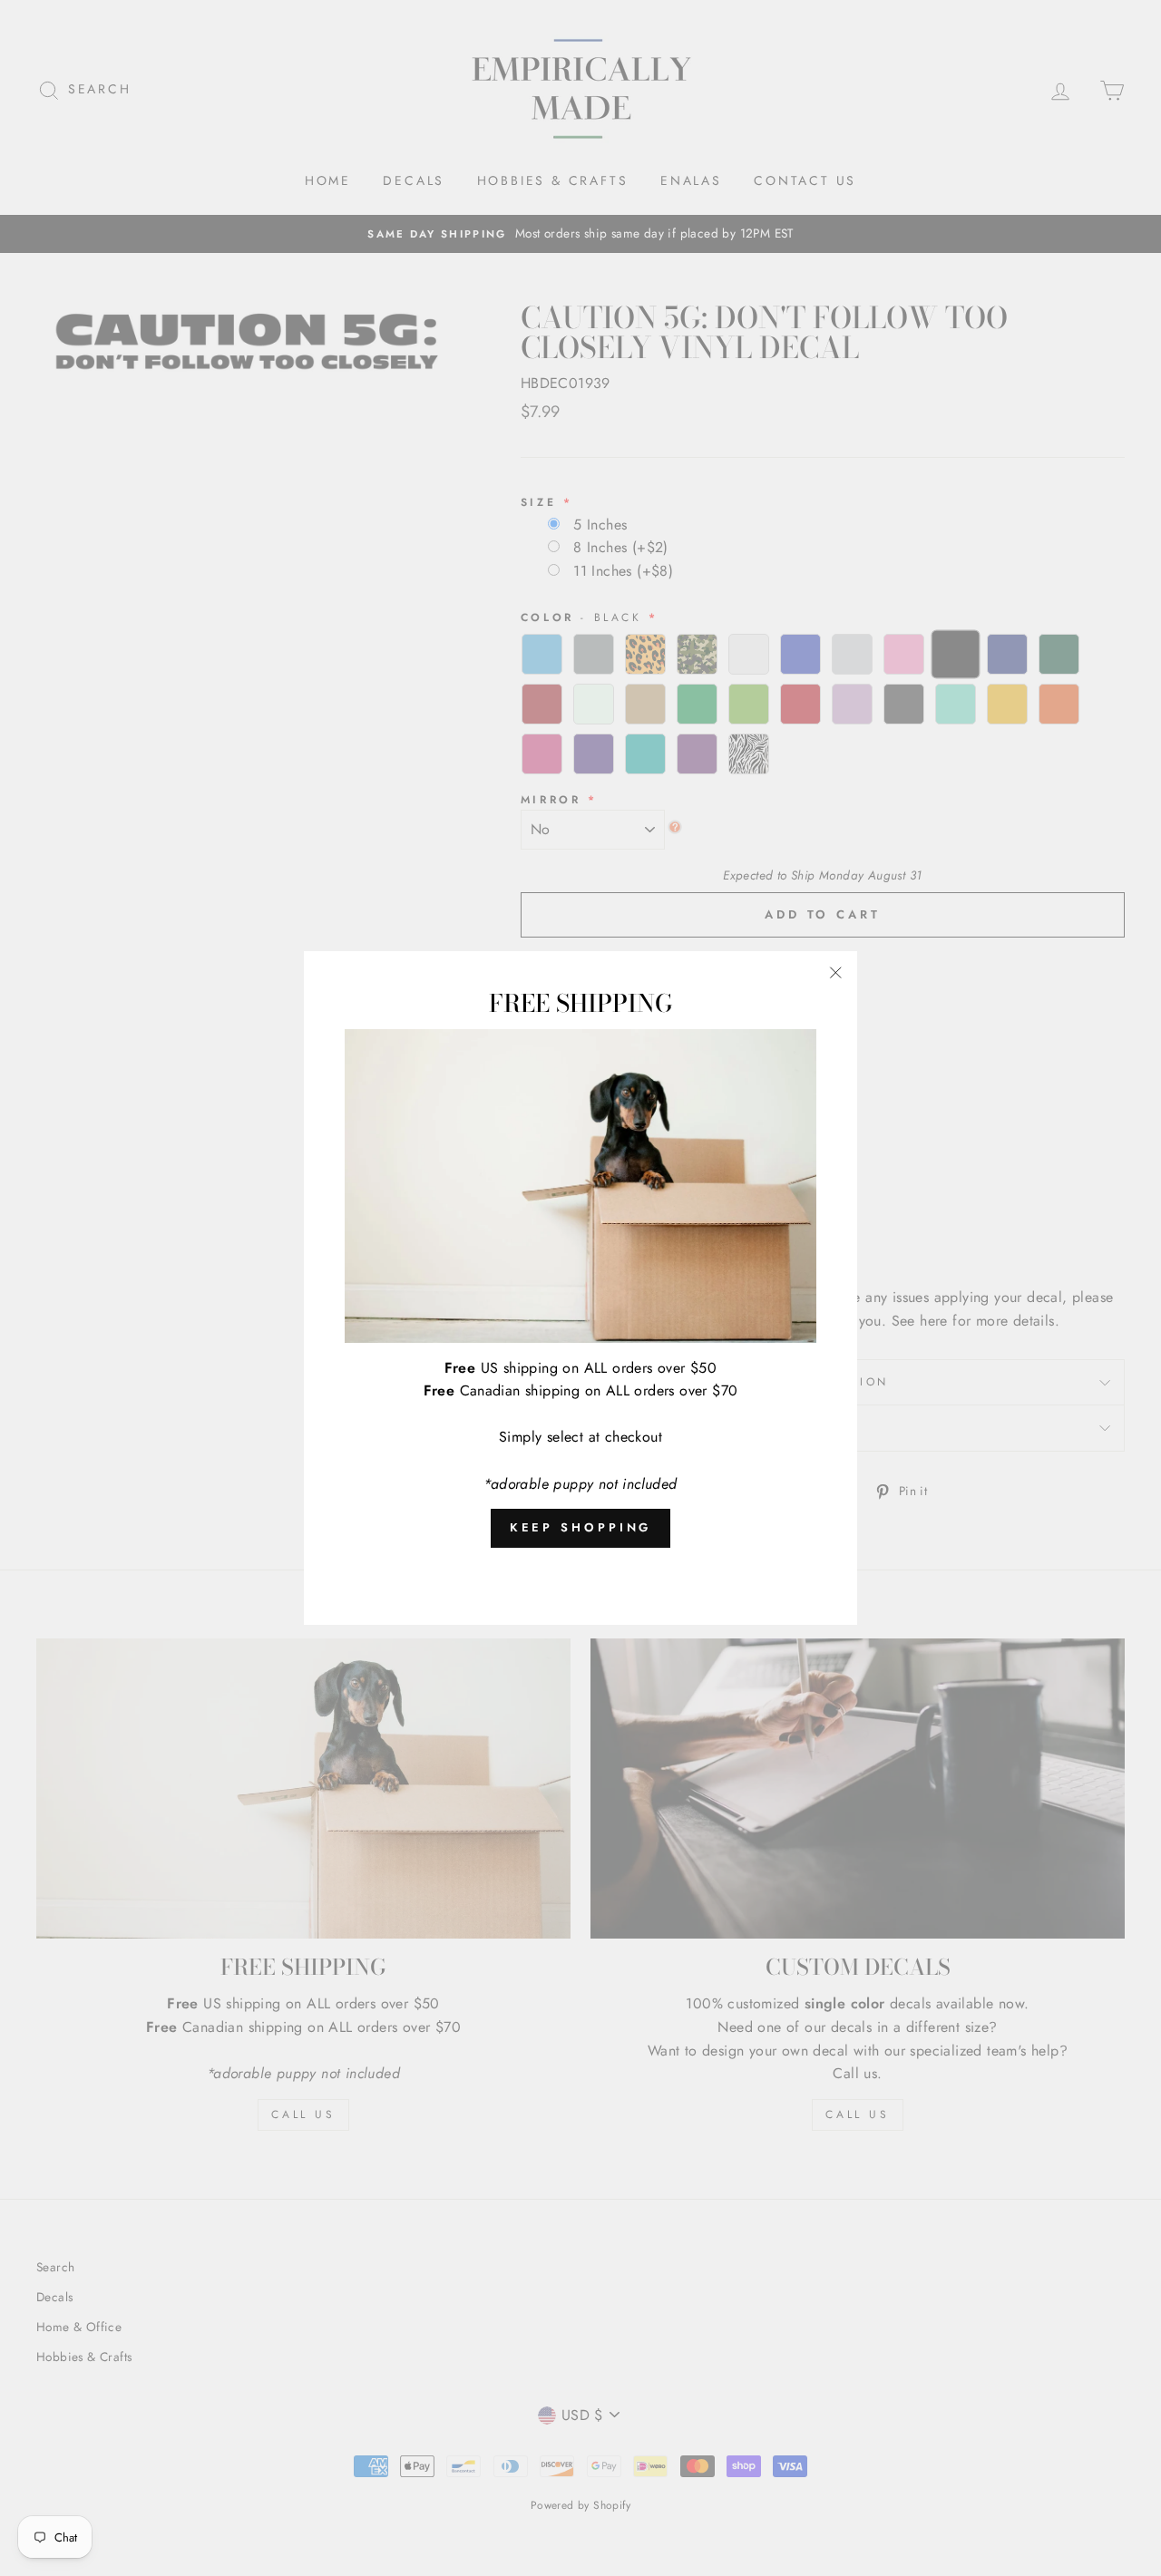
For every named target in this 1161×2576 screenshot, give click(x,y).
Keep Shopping (581, 1527)
